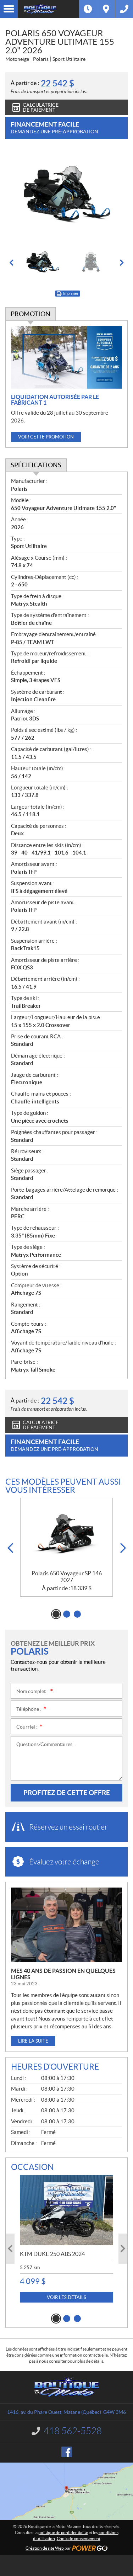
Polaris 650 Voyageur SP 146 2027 (67, 1577)
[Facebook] (67, 2452)
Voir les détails (66, 2297)
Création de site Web (45, 2548)
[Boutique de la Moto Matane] (48, 9)
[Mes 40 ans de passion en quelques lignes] (66, 1925)
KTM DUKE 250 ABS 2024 (52, 2254)
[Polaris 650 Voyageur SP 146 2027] (66, 1534)
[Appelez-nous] (124, 9)
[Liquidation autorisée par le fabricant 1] (66, 357)
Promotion (31, 314)
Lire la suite (33, 2041)
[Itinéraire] (106, 9)
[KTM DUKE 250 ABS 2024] (66, 2210)
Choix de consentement (79, 2538)
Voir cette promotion (46, 437)
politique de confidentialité (63, 2532)
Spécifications (36, 465)
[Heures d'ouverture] (88, 9)
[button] (11, 263)
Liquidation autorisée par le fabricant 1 (55, 400)
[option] (66, 196)
